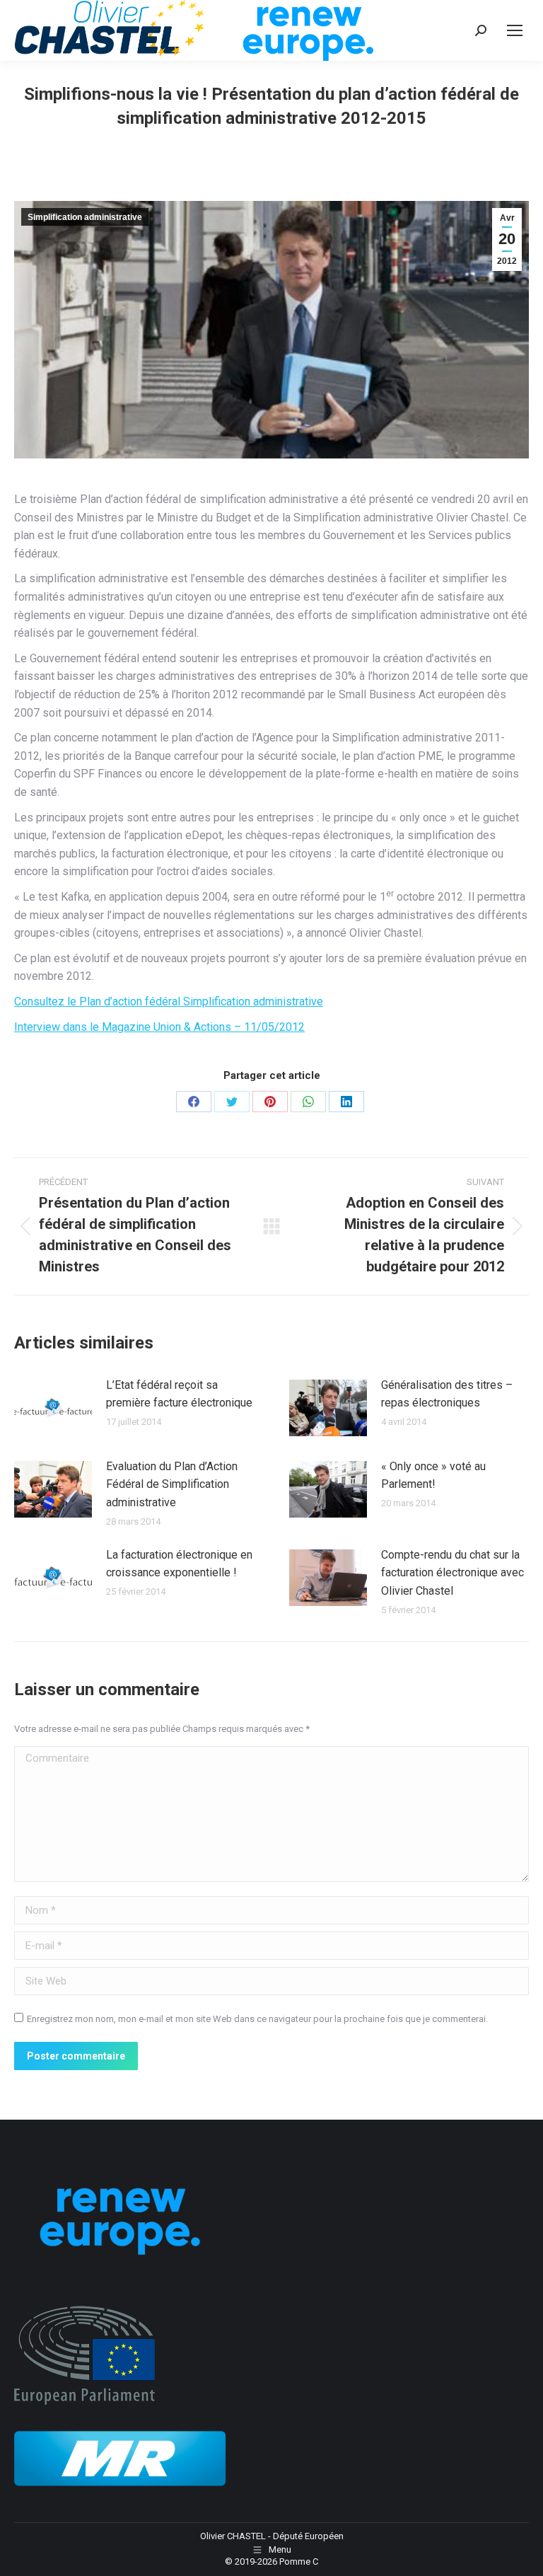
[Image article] (53, 1408)
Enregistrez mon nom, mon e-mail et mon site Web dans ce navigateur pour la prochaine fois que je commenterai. (257, 2019)
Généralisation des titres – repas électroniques (447, 1394)
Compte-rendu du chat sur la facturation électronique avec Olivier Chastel (452, 1573)
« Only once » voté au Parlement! (433, 1475)
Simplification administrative (85, 217)
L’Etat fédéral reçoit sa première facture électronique (179, 1394)
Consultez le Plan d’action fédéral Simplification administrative (169, 1001)
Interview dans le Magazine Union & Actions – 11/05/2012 (159, 1027)
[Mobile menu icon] (515, 30)
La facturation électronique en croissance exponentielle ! (179, 1564)
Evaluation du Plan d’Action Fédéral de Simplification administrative (172, 1484)
